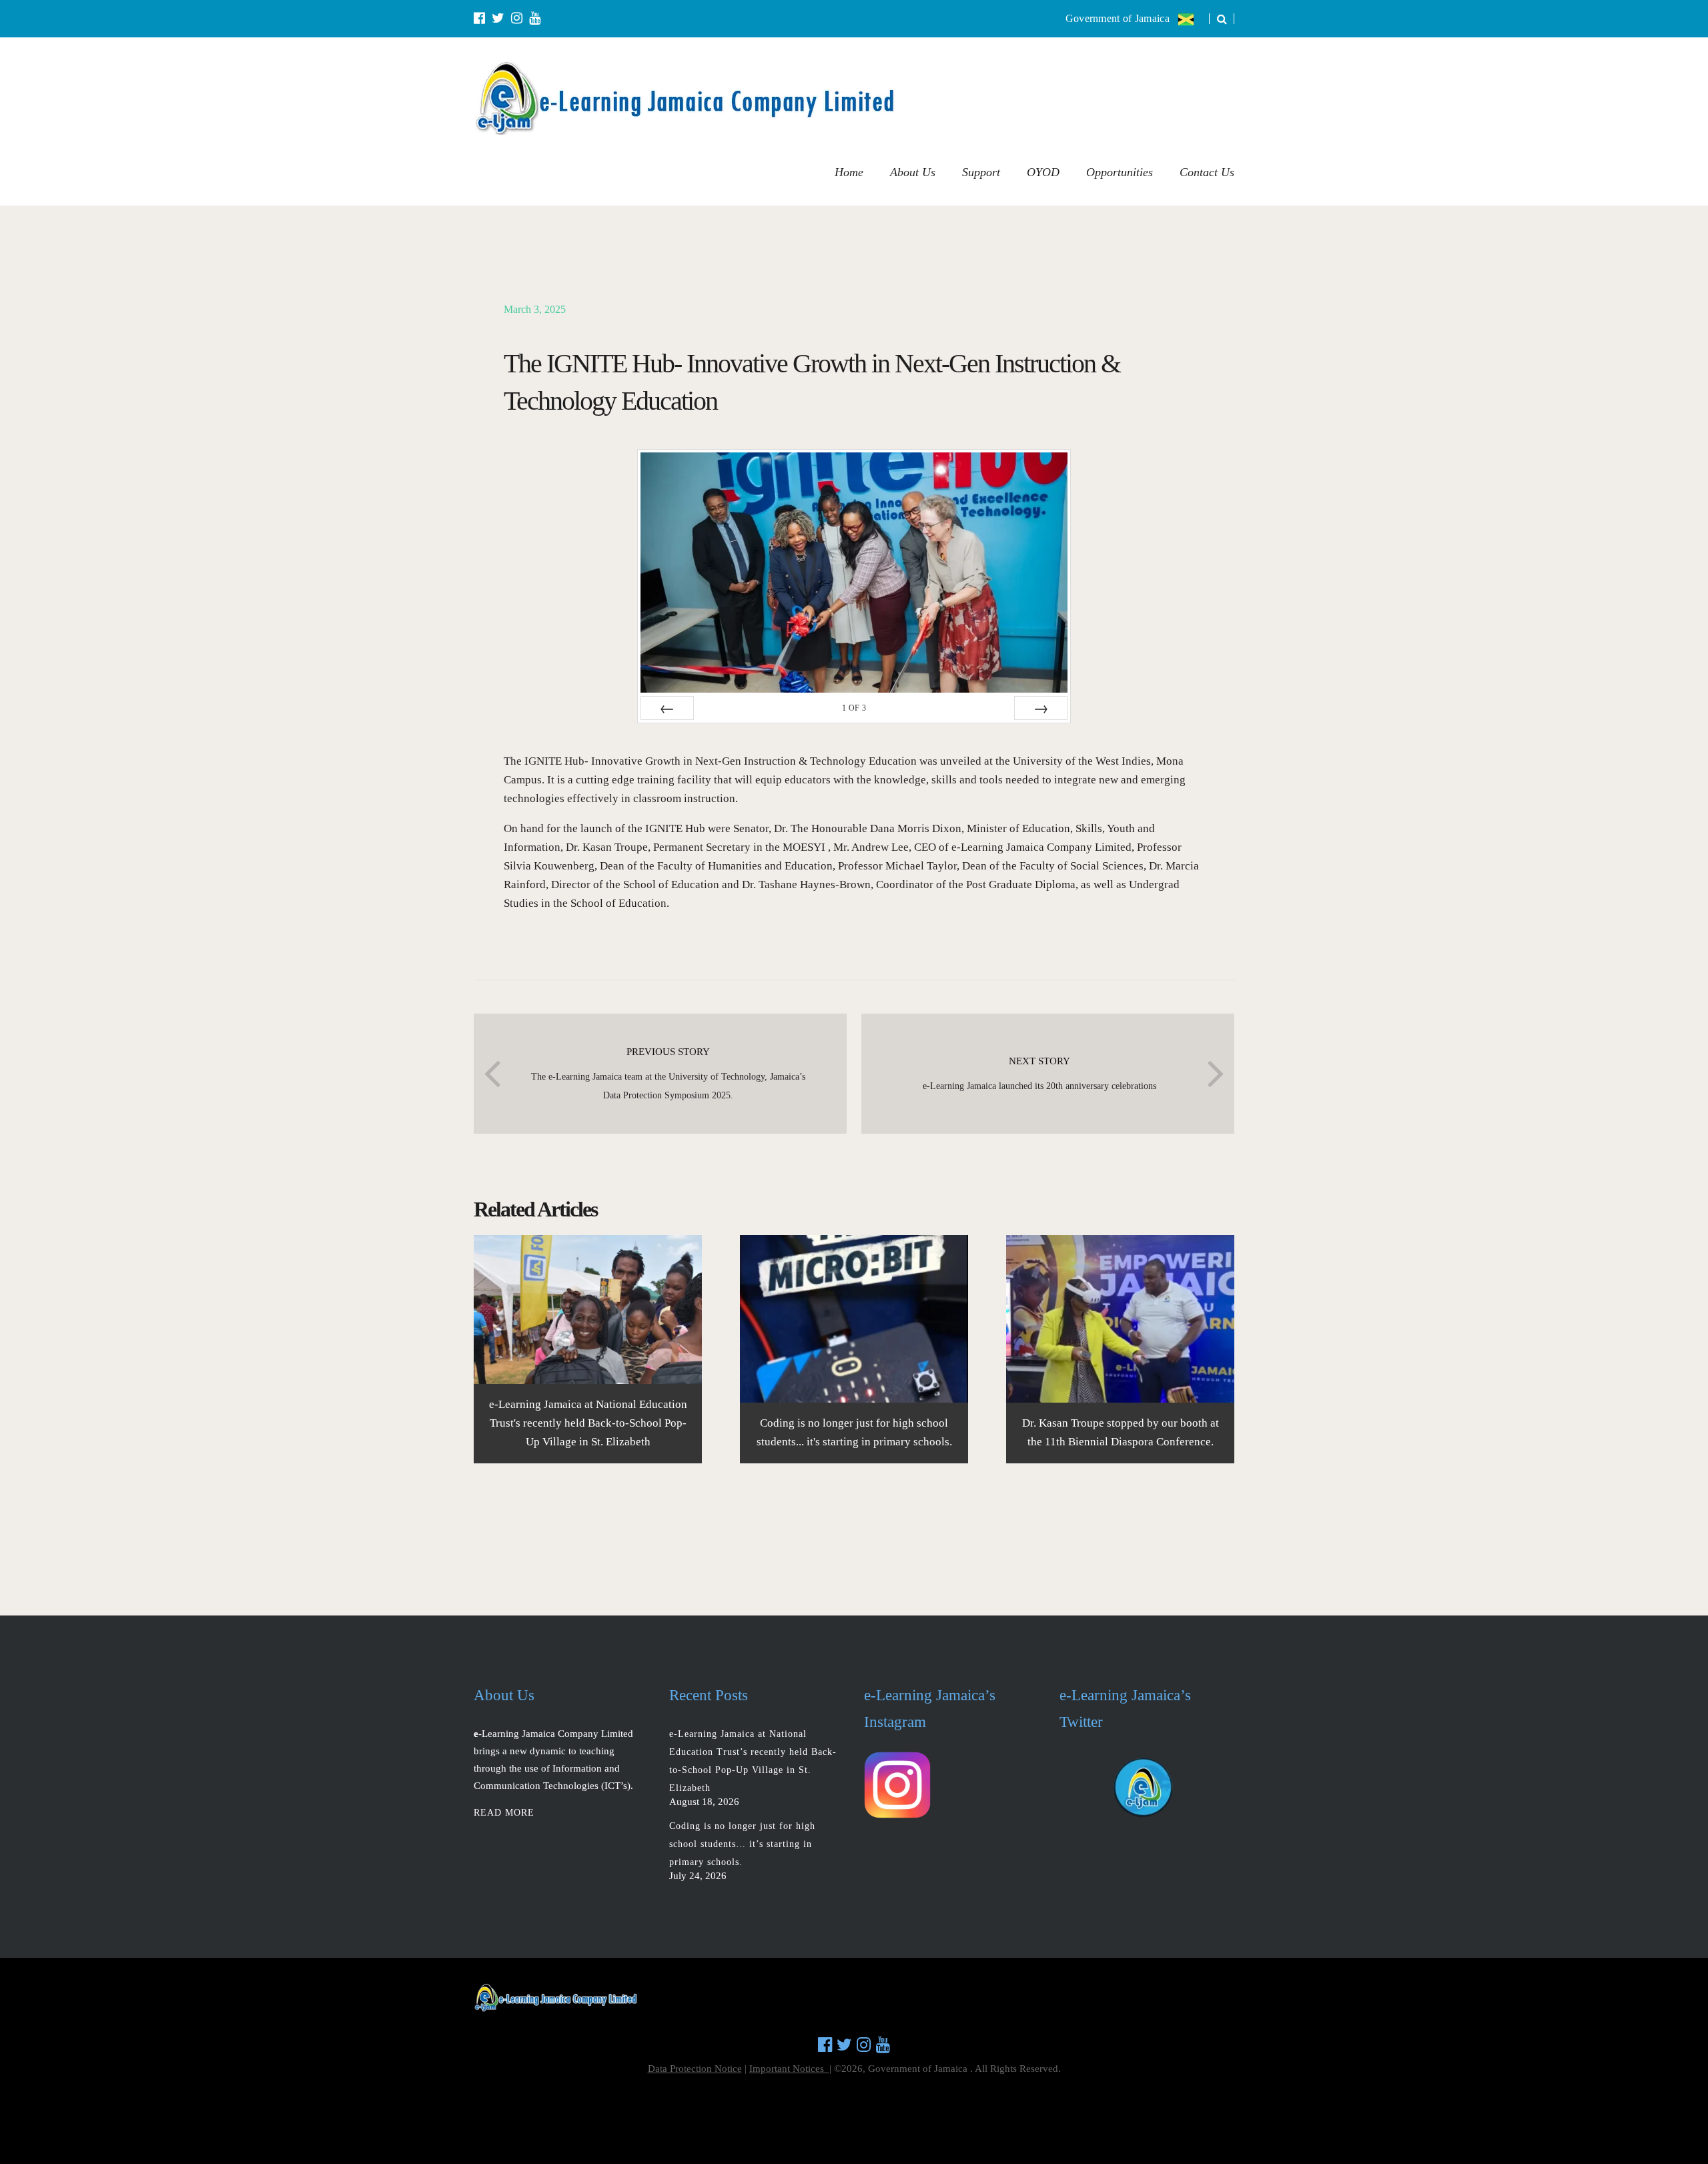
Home (849, 172)
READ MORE (504, 1813)
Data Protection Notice (695, 2069)
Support (981, 172)
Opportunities (1120, 172)
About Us (913, 172)
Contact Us (1207, 172)
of (854, 708)
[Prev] (667, 708)
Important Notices (789, 2069)
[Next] (1041, 708)
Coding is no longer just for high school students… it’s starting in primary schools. (742, 1844)
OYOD (1043, 172)
